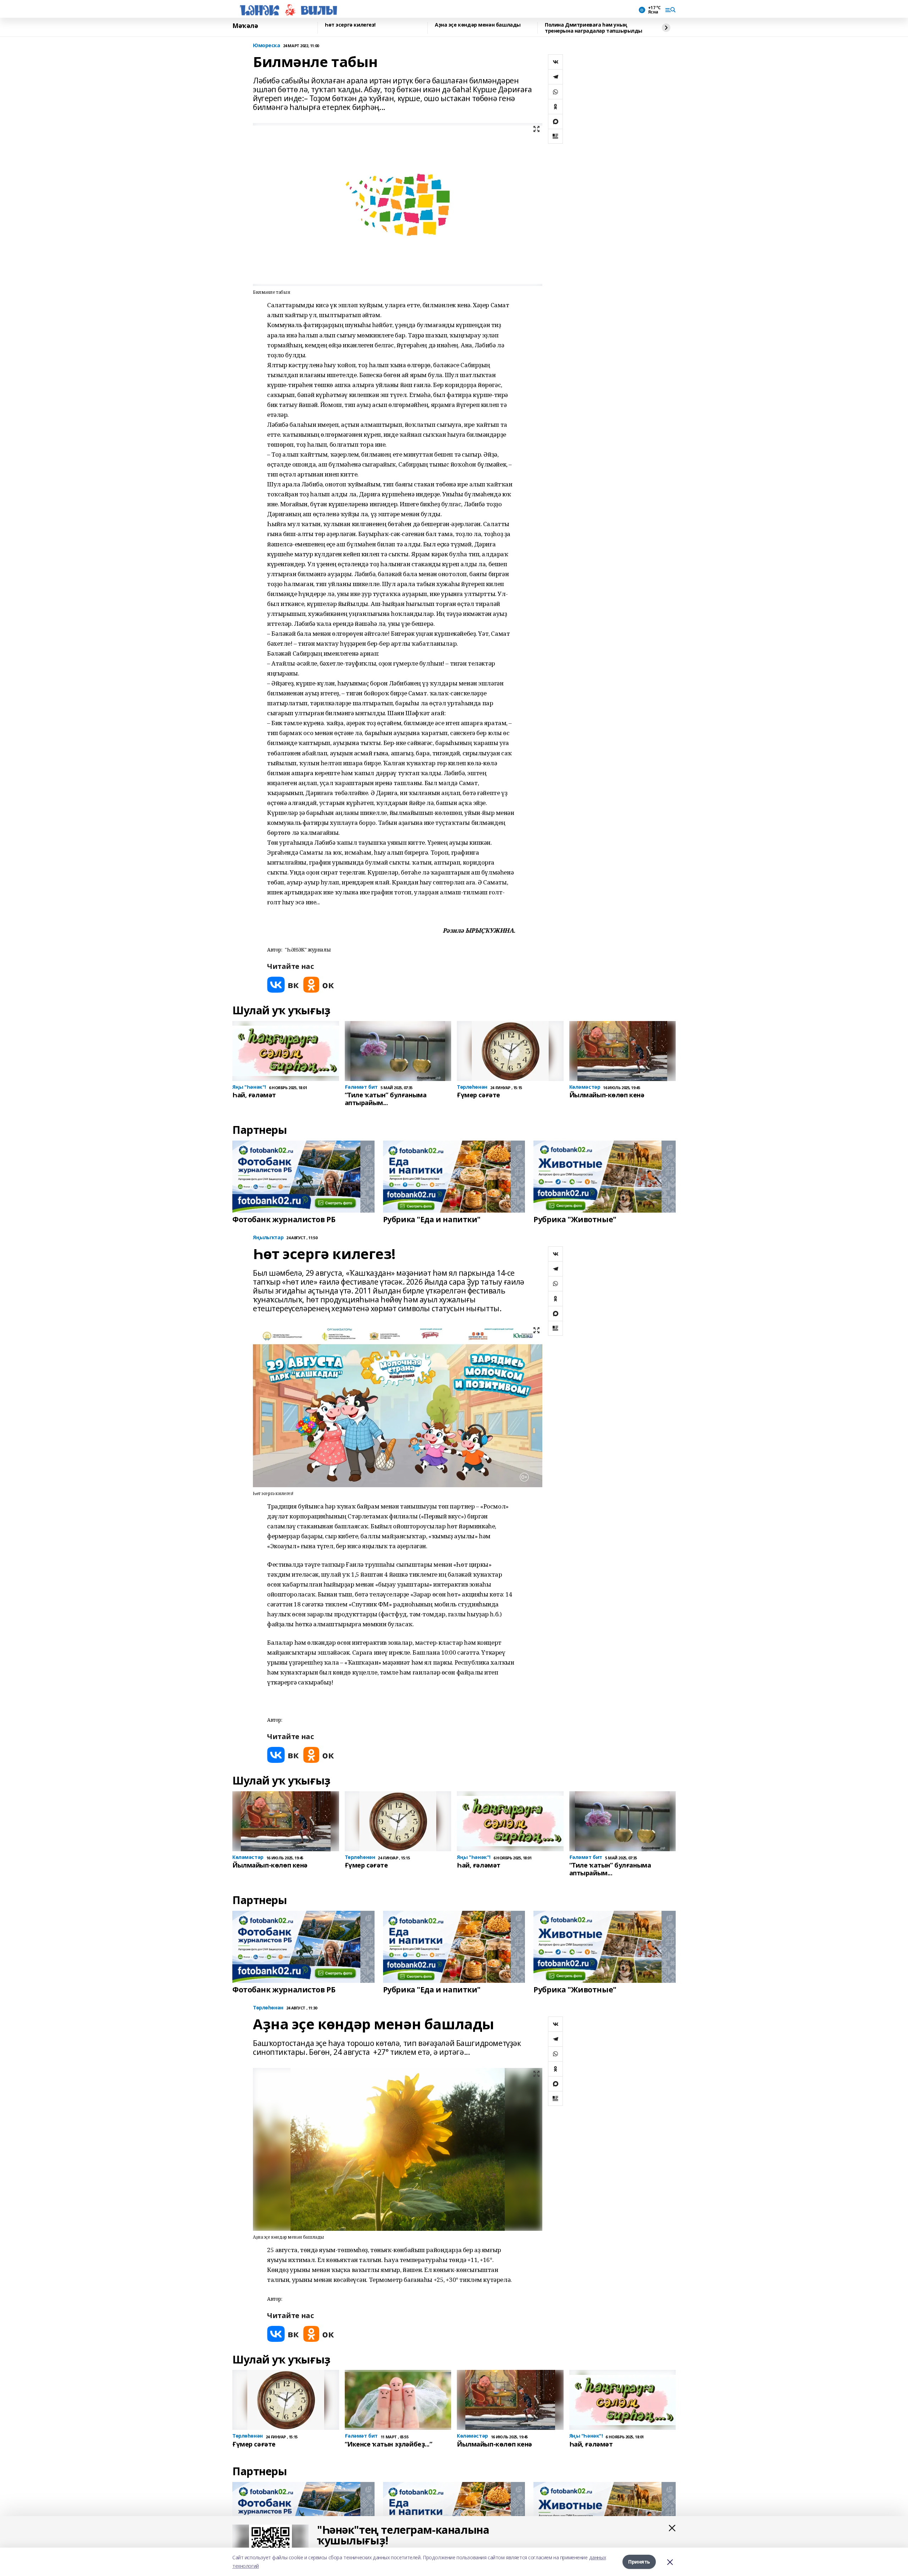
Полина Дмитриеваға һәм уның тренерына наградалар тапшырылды (594, 28)
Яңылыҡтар (268, 1238)
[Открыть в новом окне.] (283, 985)
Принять (639, 2562)
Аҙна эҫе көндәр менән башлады (478, 25)
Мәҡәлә (245, 26)
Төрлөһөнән (268, 2008)
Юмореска (267, 46)
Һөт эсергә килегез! (350, 25)
